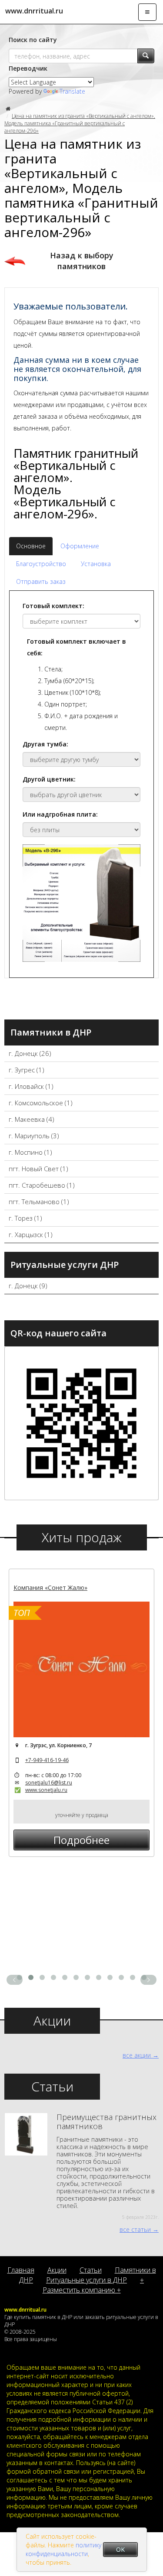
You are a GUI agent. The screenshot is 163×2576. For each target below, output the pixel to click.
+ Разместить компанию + (93, 2285)
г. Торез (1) (25, 1218)
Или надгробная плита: (60, 814)
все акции (137, 2055)
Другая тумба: (45, 744)
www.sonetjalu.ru (46, 1790)
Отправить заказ (41, 581)
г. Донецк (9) (28, 1286)
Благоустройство (41, 564)
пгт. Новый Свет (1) (38, 1169)
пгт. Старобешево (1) (42, 1185)
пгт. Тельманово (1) (39, 1202)
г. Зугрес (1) (27, 1070)
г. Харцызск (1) (31, 1234)
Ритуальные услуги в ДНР (86, 2280)
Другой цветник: (49, 779)
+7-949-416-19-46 (47, 1760)
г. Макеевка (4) (32, 1119)
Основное (31, 546)
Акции (57, 2270)
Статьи (91, 2270)
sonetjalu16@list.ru (49, 1783)
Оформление (80, 546)
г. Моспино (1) (30, 1152)
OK (120, 2549)
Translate (72, 91)
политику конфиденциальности (63, 2549)
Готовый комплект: (53, 606)
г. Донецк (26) (30, 1053)
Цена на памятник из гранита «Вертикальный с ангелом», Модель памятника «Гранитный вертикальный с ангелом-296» (80, 123)
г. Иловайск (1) (31, 1086)
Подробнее (81, 1840)
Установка (96, 564)
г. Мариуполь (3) (34, 1136)
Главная (21, 2270)
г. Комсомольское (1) (41, 1103)
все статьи (135, 2229)
